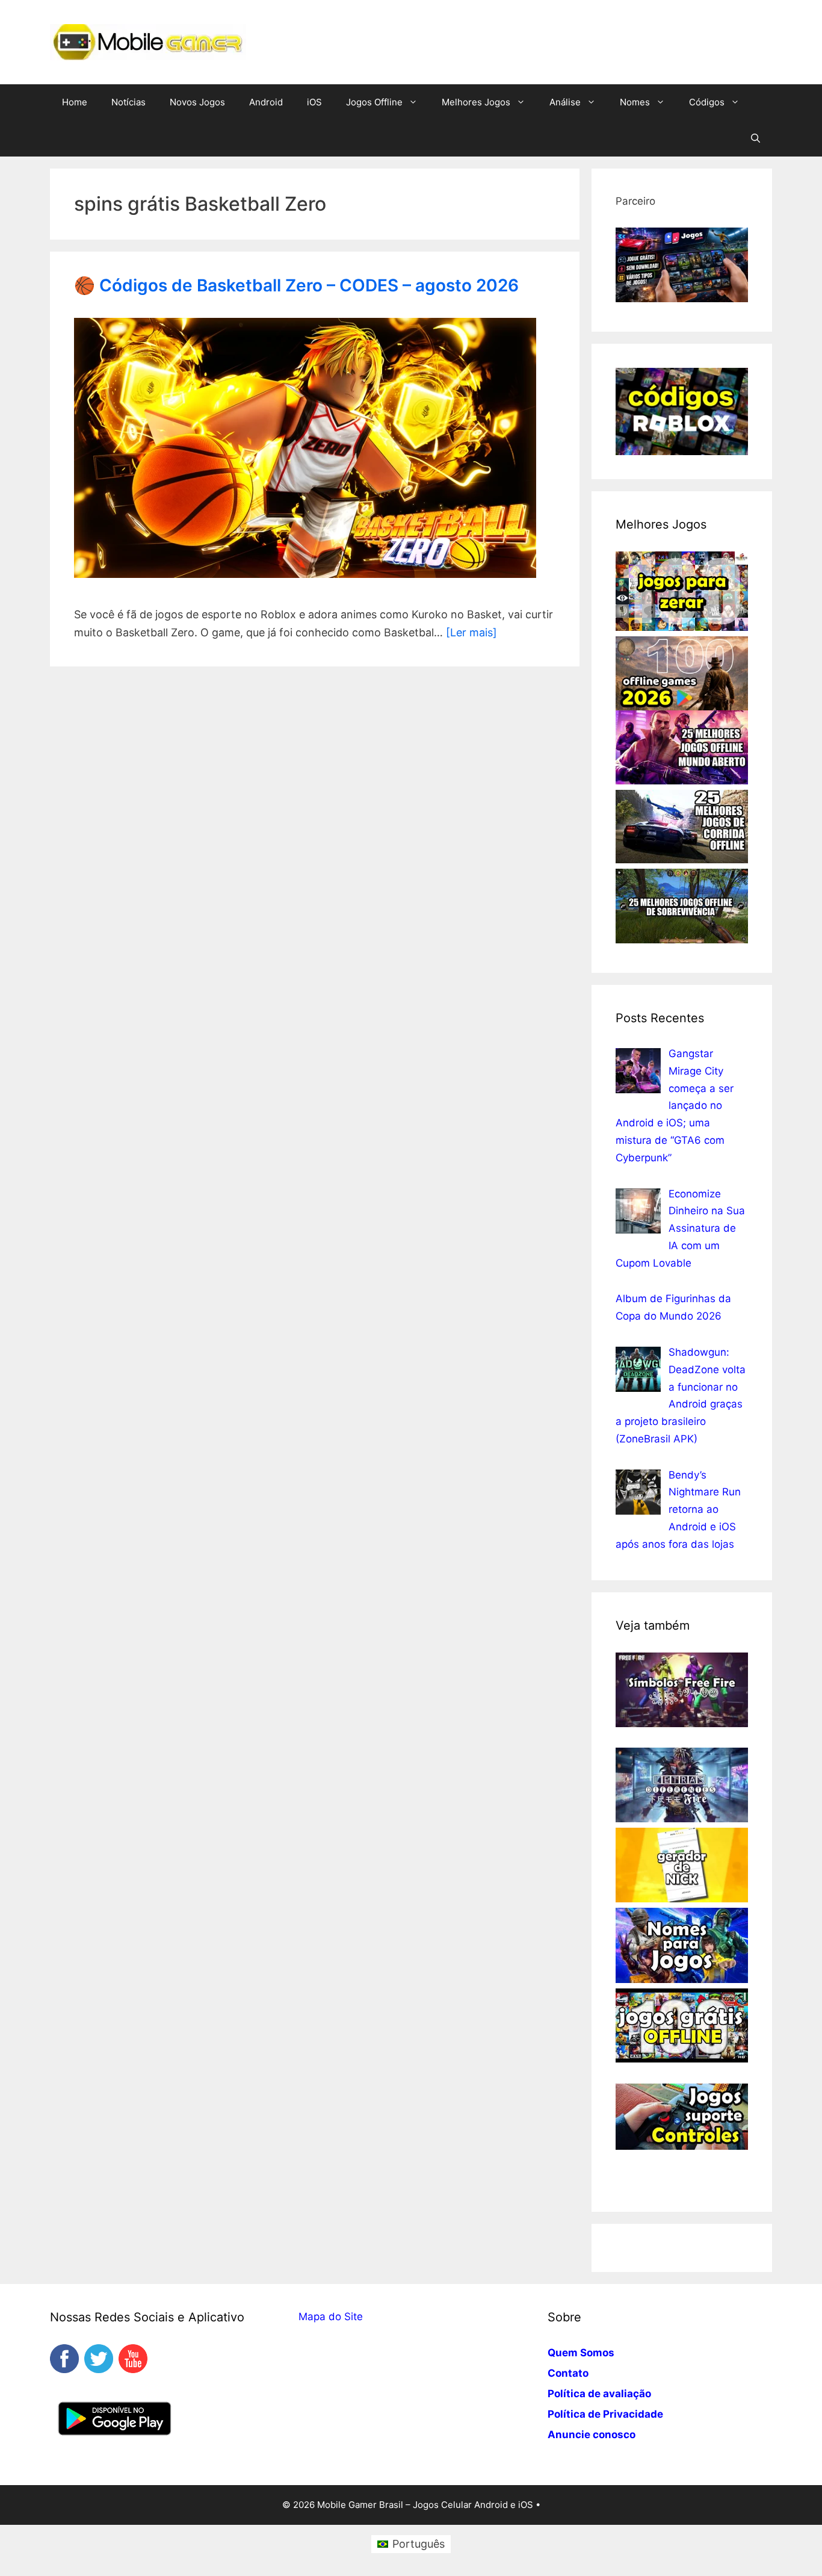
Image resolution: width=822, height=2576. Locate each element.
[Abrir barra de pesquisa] (756, 138)
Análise (565, 102)
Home (75, 102)
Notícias (128, 102)
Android (266, 102)
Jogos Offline (374, 102)
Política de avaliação (599, 2394)
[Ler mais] (471, 632)
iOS (314, 102)
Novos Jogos (197, 102)
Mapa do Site (331, 2317)
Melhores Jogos (476, 102)
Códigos (707, 102)
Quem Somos (581, 2353)
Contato (568, 2373)
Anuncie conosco (592, 2435)
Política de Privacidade (605, 2414)
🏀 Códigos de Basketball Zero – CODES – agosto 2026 (296, 285)
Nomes (635, 102)
